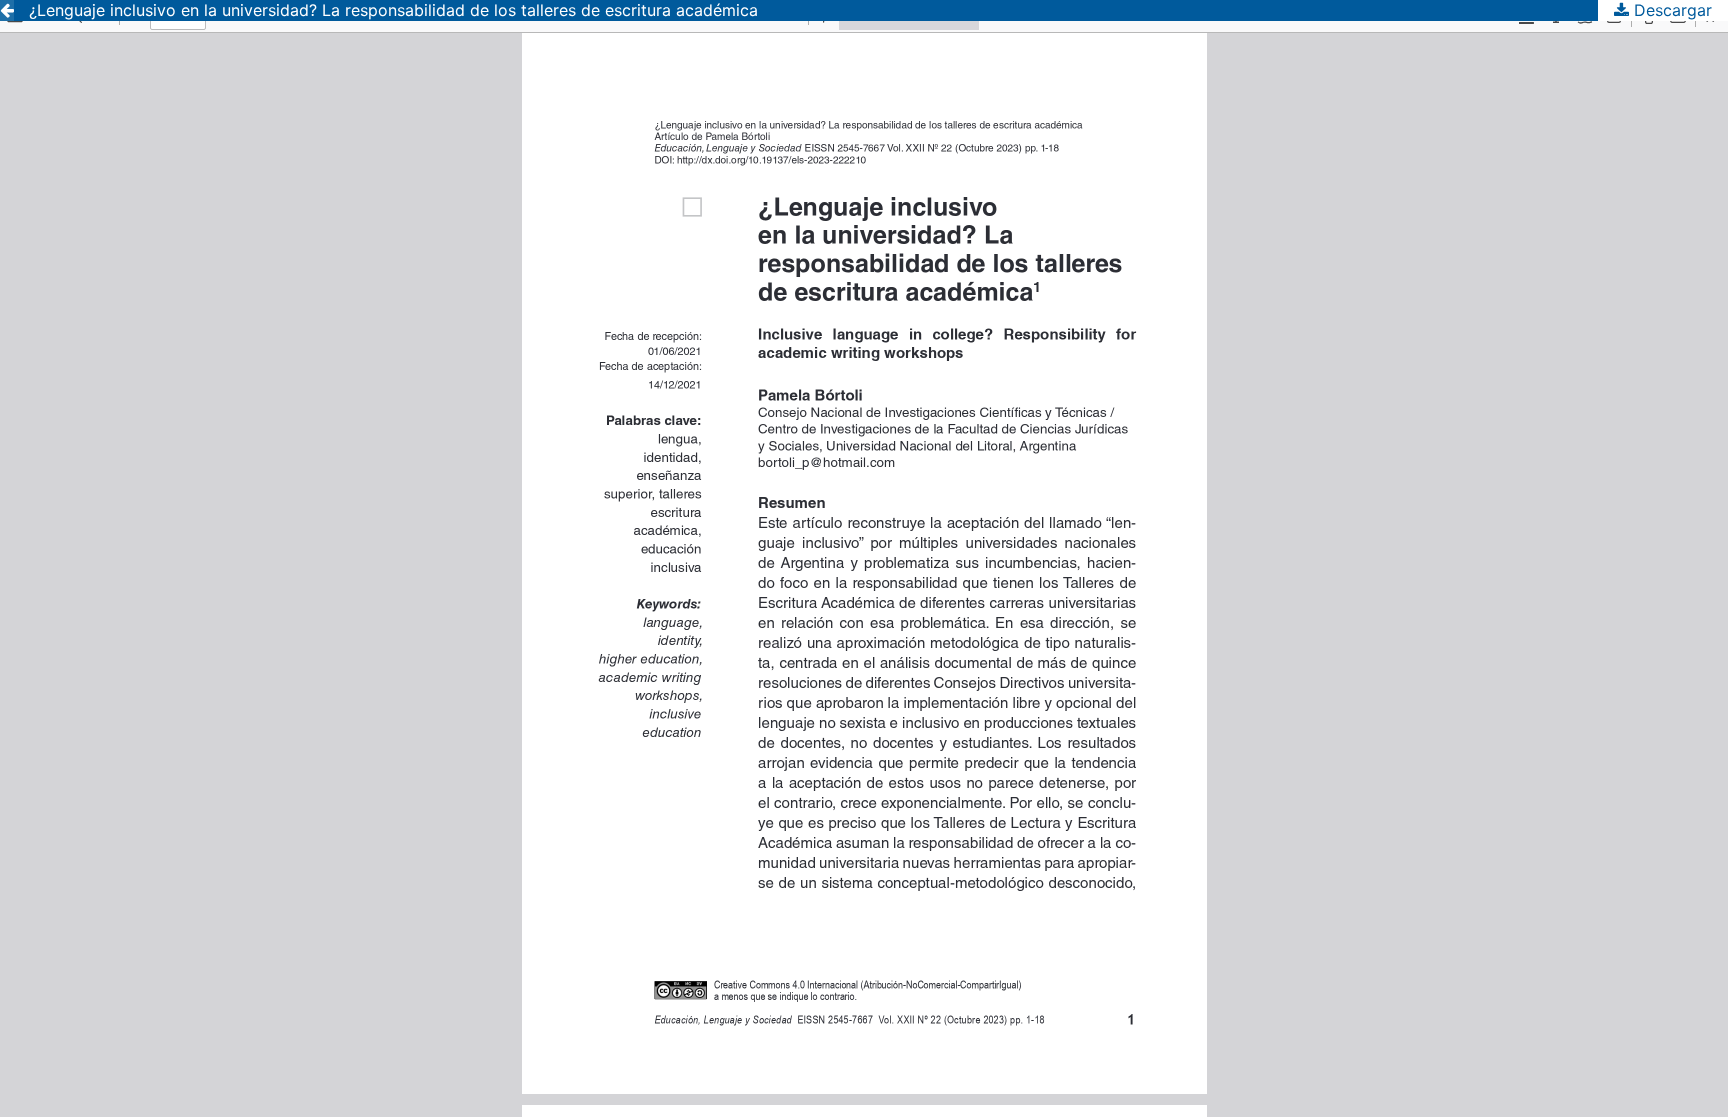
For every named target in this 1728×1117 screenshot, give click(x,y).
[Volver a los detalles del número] (7, 10)
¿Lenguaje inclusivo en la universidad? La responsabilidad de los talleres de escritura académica (393, 10)
